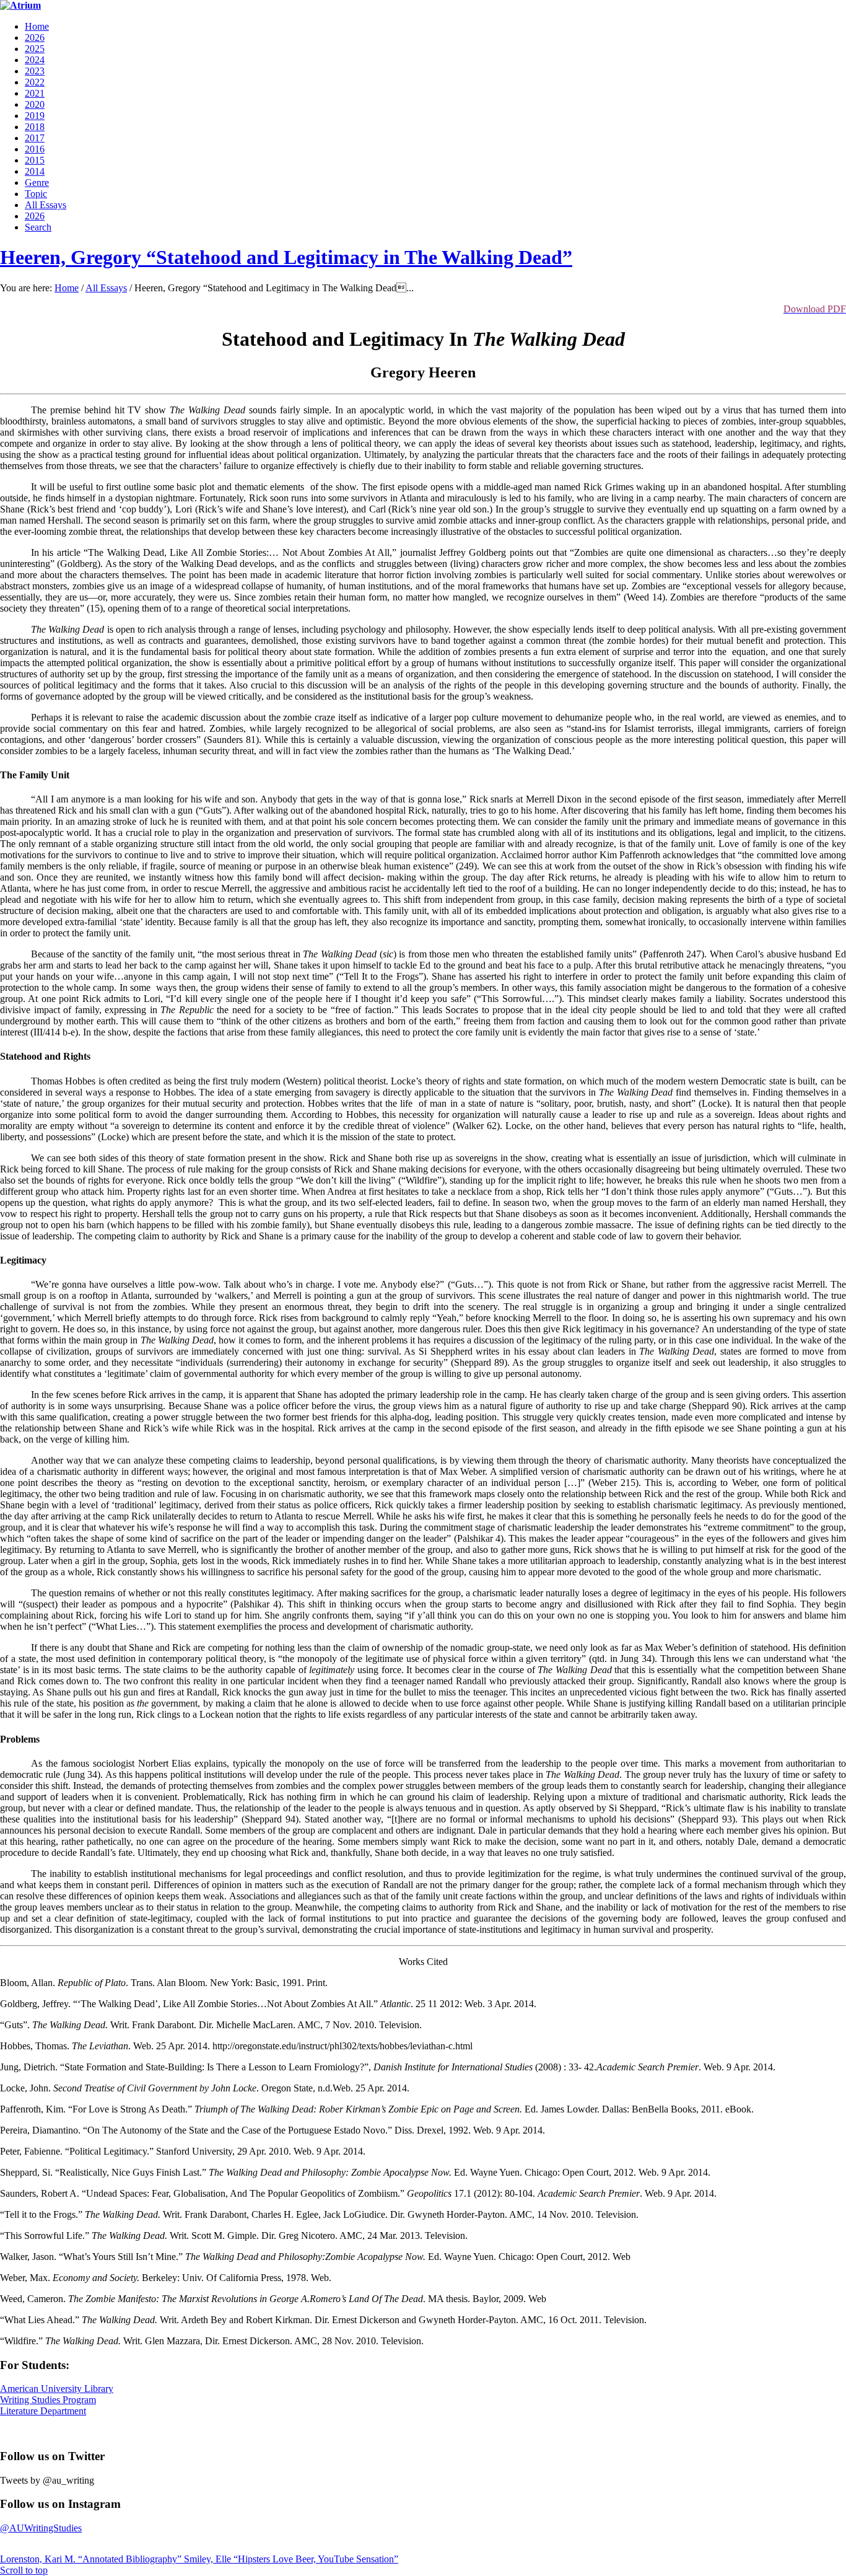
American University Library (57, 2389)
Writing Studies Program (48, 2400)
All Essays (106, 288)
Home (67, 288)
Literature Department (43, 2411)
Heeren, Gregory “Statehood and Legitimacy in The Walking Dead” (286, 257)
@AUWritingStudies (41, 2528)
